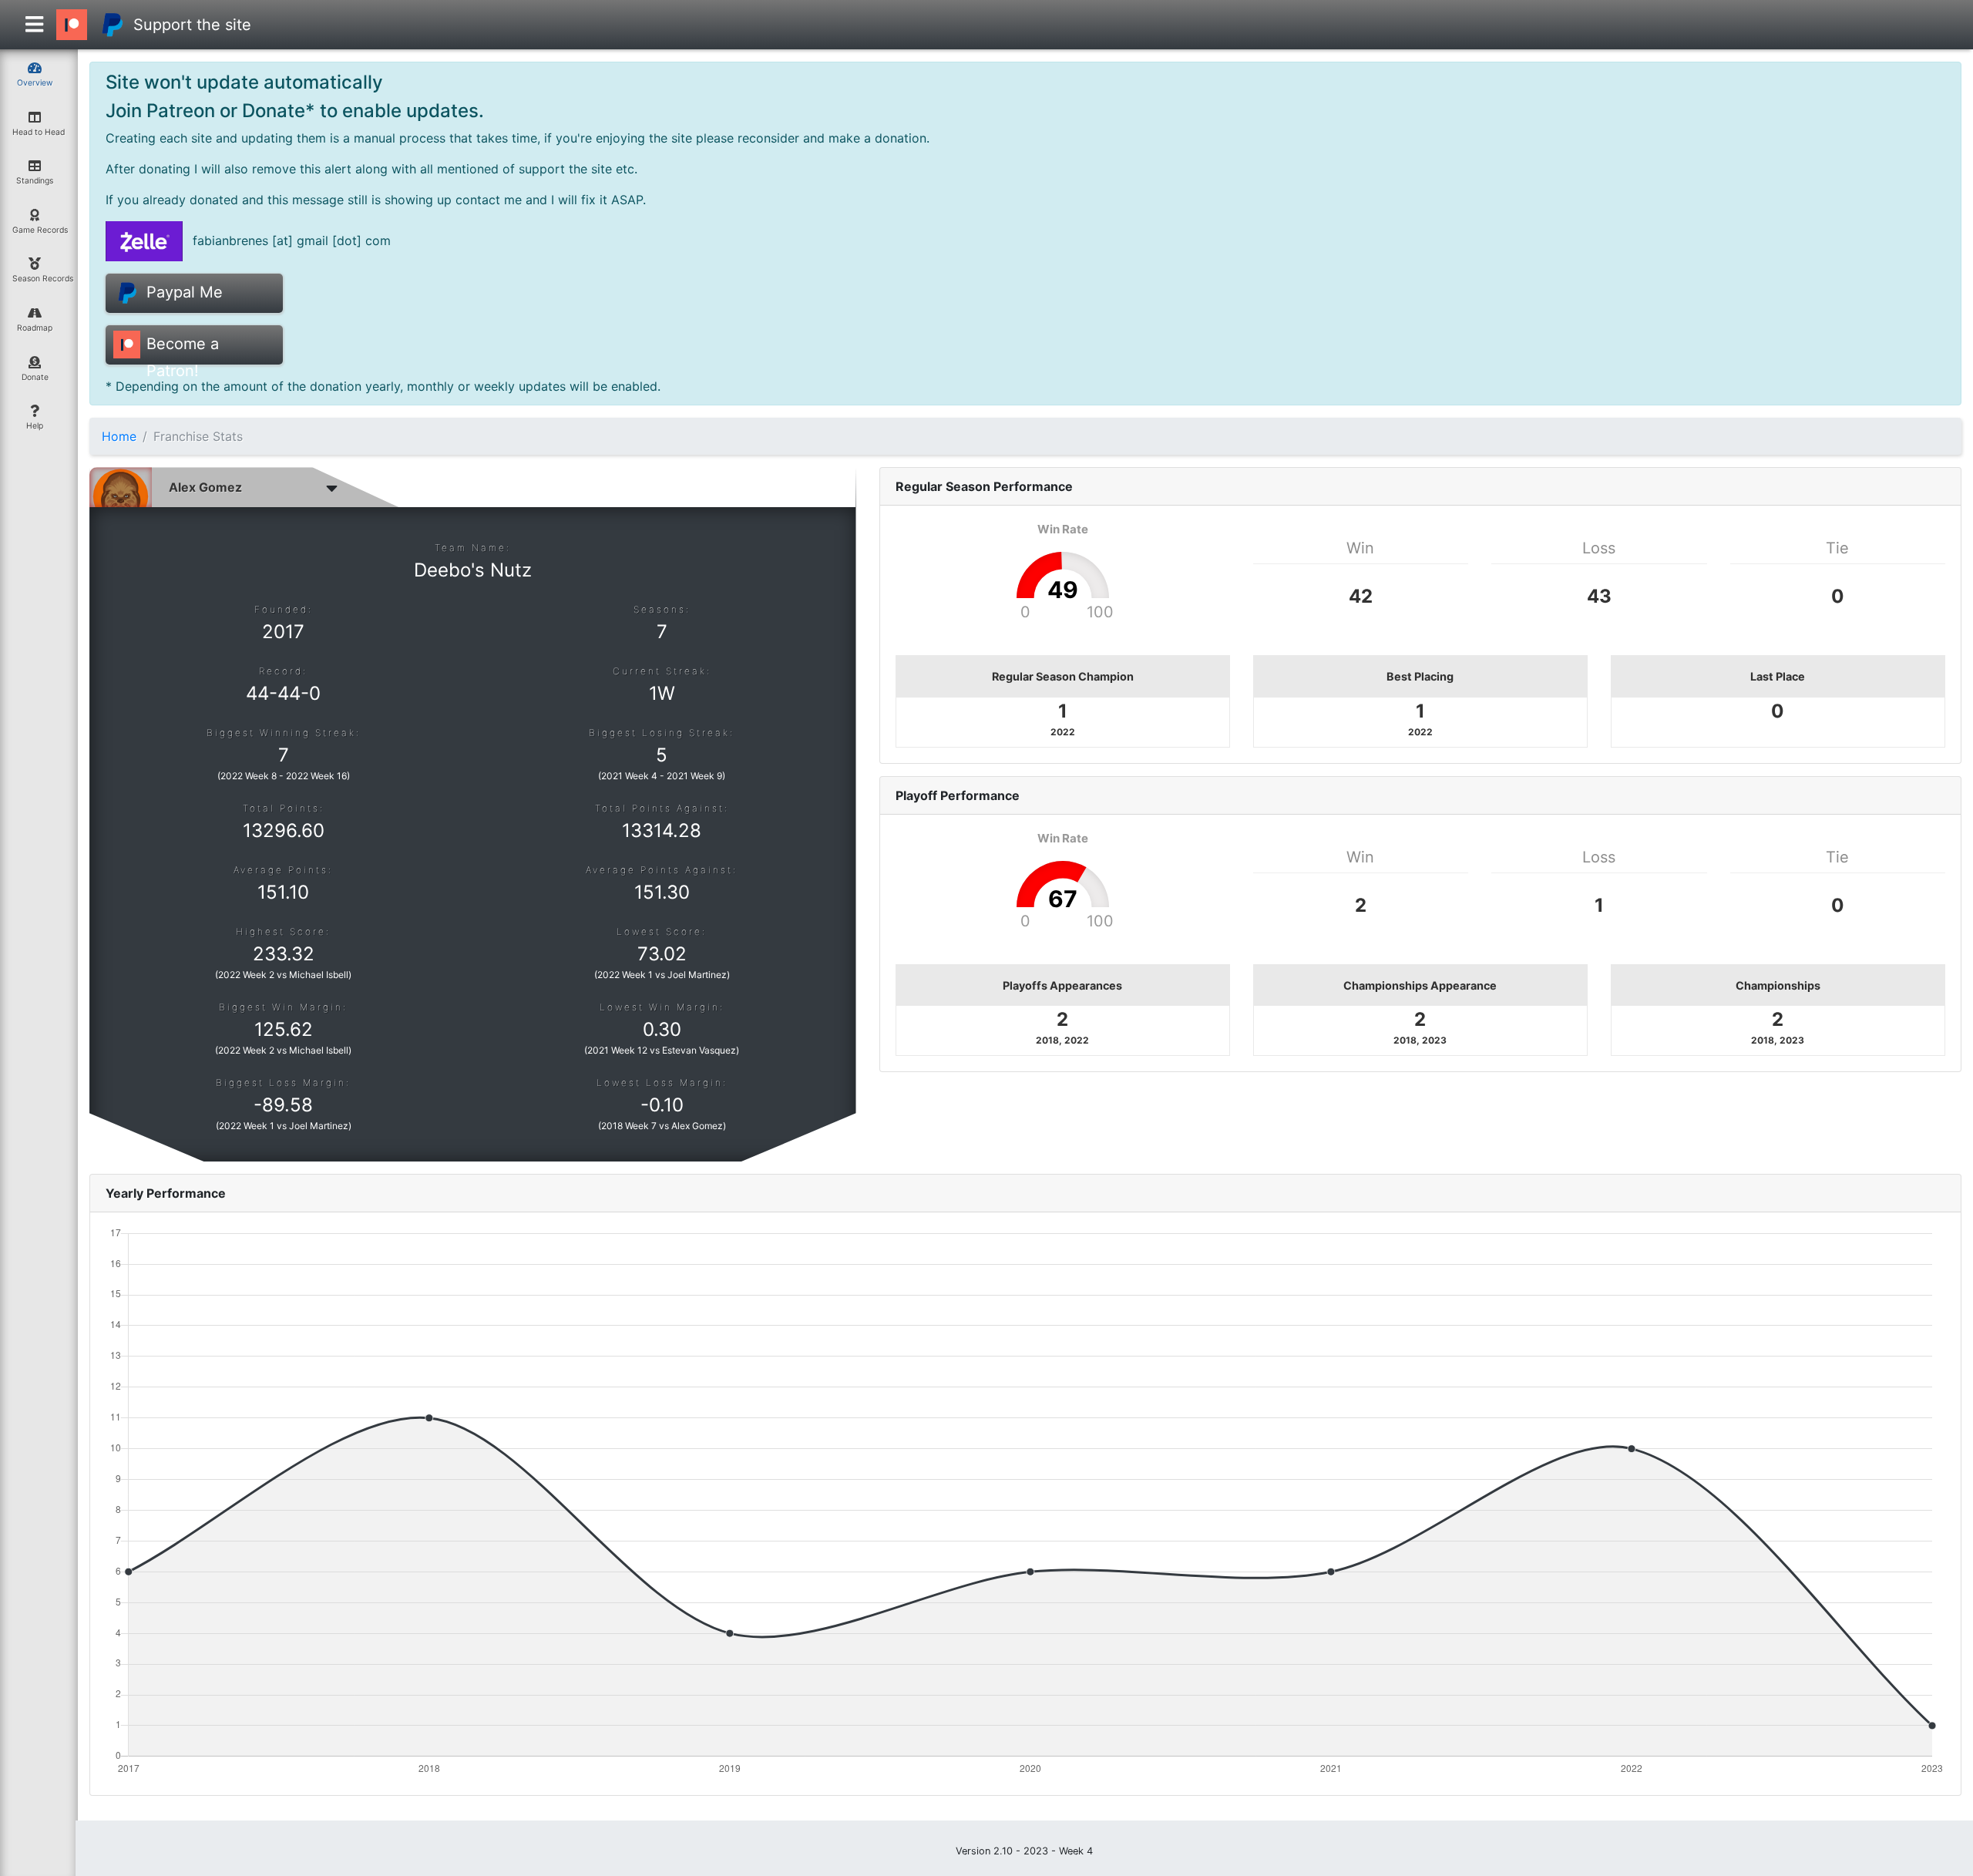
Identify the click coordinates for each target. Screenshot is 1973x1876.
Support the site (192, 25)
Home (119, 436)
